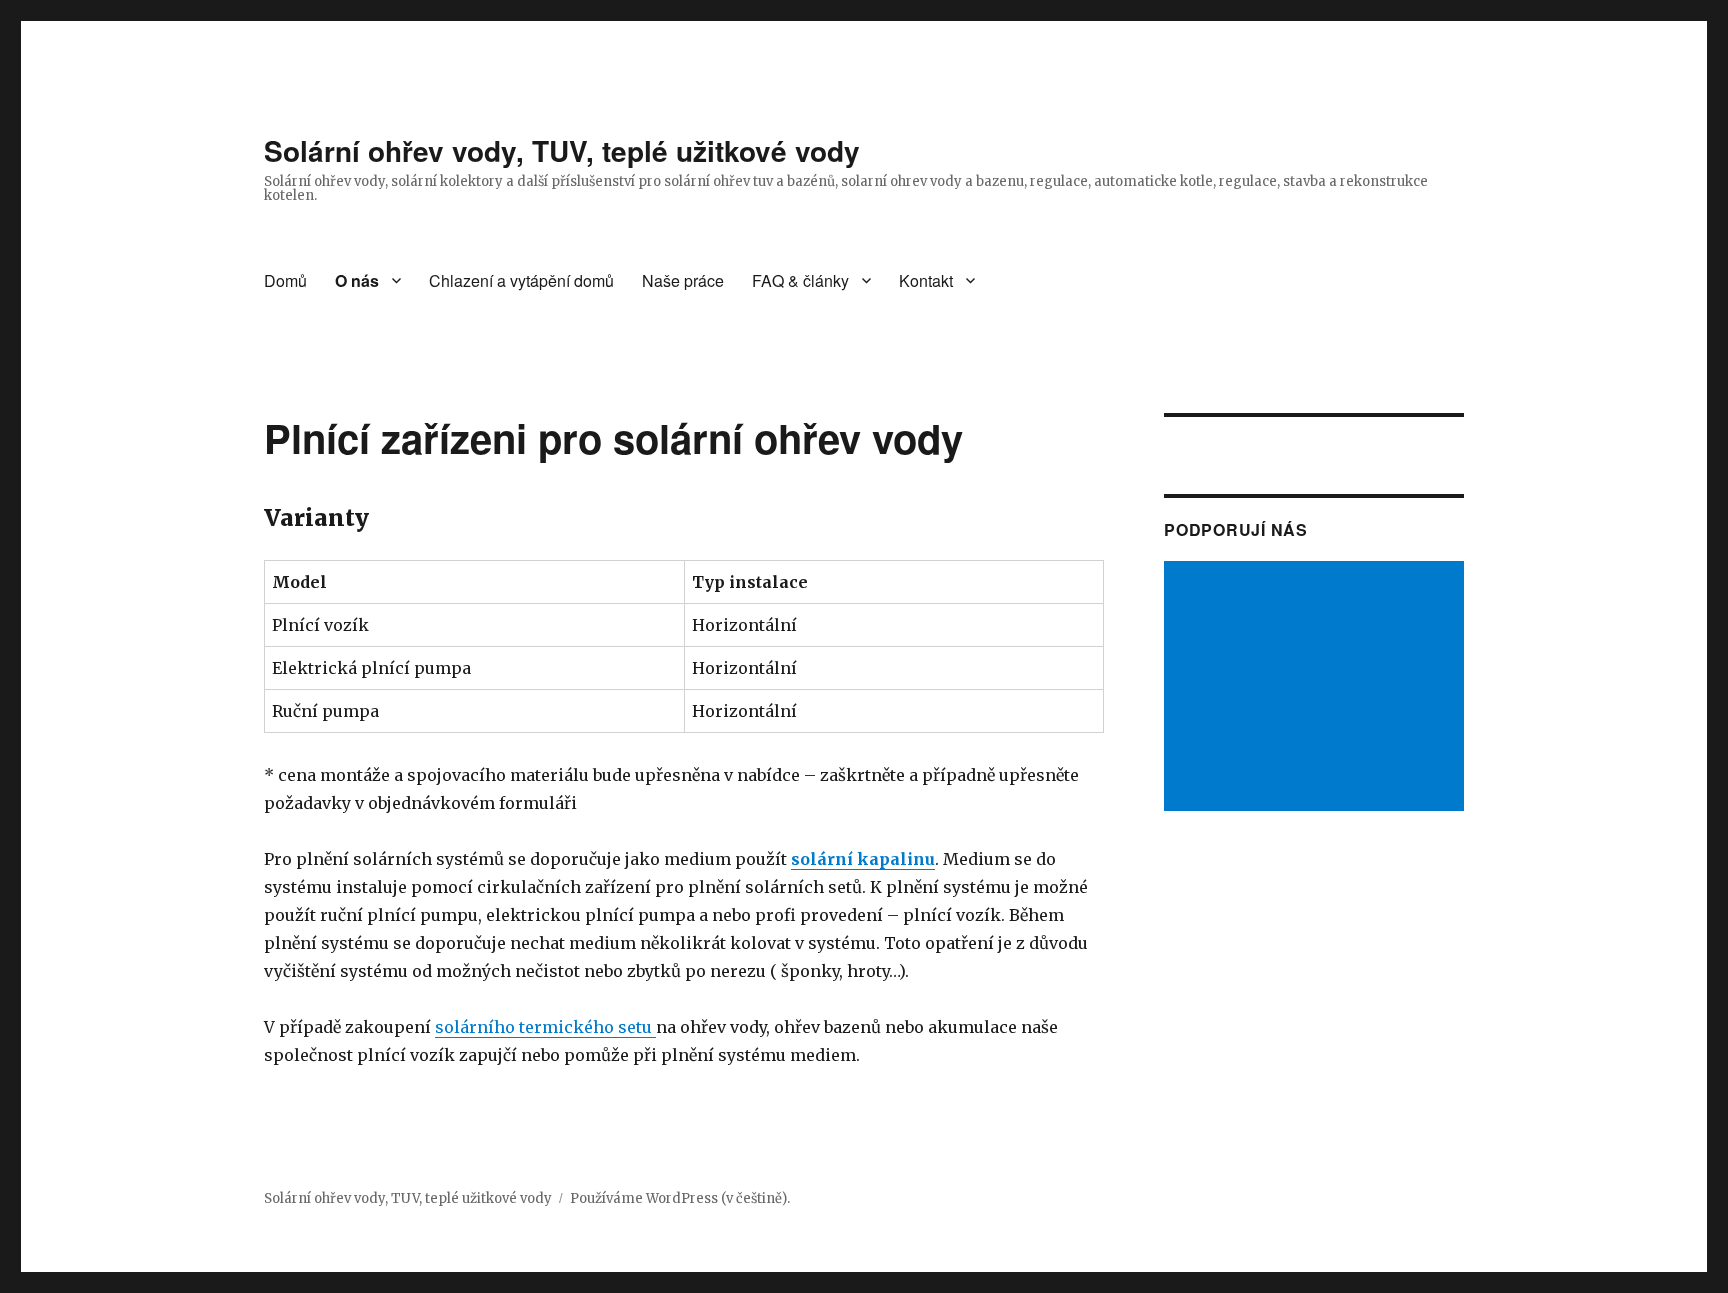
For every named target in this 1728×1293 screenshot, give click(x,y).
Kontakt (926, 280)
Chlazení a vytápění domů (521, 280)
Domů (285, 280)
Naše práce (683, 280)
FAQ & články (800, 280)
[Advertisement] (1317, 688)
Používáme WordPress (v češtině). (680, 1198)
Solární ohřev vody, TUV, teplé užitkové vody (562, 150)
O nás (357, 280)
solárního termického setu (545, 1027)
